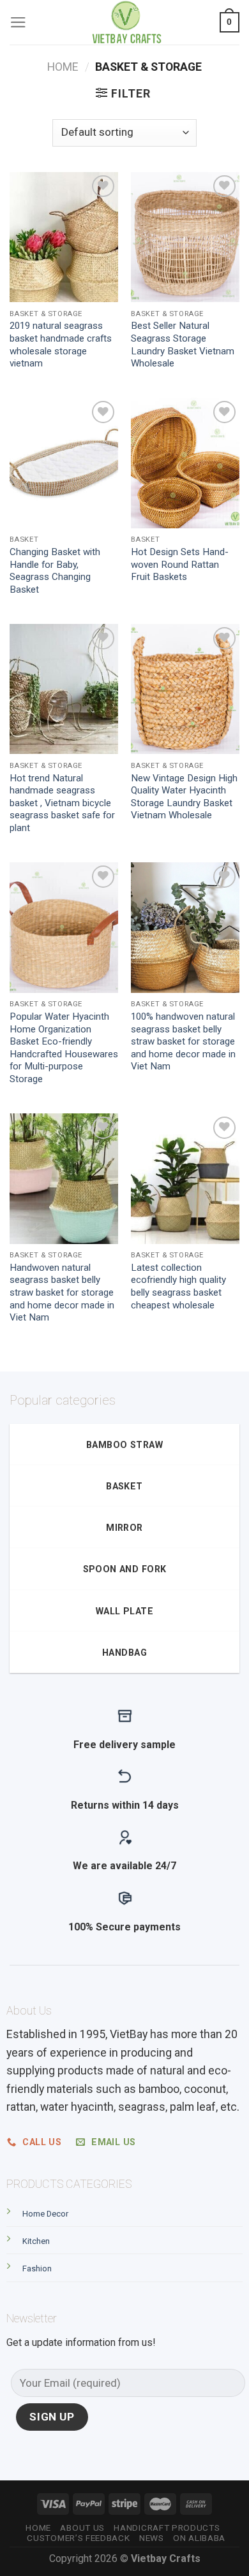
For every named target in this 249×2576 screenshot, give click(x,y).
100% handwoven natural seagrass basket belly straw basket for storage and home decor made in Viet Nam (183, 1041)
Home (63, 67)
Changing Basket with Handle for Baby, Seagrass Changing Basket (55, 571)
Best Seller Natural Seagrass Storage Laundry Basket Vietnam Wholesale (183, 344)
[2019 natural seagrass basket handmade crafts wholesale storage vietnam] (64, 237)
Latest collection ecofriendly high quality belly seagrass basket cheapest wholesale (178, 1286)
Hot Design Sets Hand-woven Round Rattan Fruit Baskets (180, 564)
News (152, 2538)
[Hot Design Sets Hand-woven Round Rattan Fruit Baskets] (185, 463)
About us (82, 2528)
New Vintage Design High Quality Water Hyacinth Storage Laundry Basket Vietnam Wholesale (184, 797)
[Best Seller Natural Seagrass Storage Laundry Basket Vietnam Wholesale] (185, 237)
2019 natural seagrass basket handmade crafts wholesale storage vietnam (61, 344)
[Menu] (18, 22)
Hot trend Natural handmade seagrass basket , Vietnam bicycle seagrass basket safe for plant (62, 803)
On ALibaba (199, 2538)
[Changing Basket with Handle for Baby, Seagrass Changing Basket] (64, 463)
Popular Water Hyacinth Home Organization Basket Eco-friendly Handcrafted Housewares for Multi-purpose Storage (64, 1048)
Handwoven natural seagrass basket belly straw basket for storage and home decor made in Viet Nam (62, 1292)
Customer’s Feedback (78, 2538)
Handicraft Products (167, 2528)
